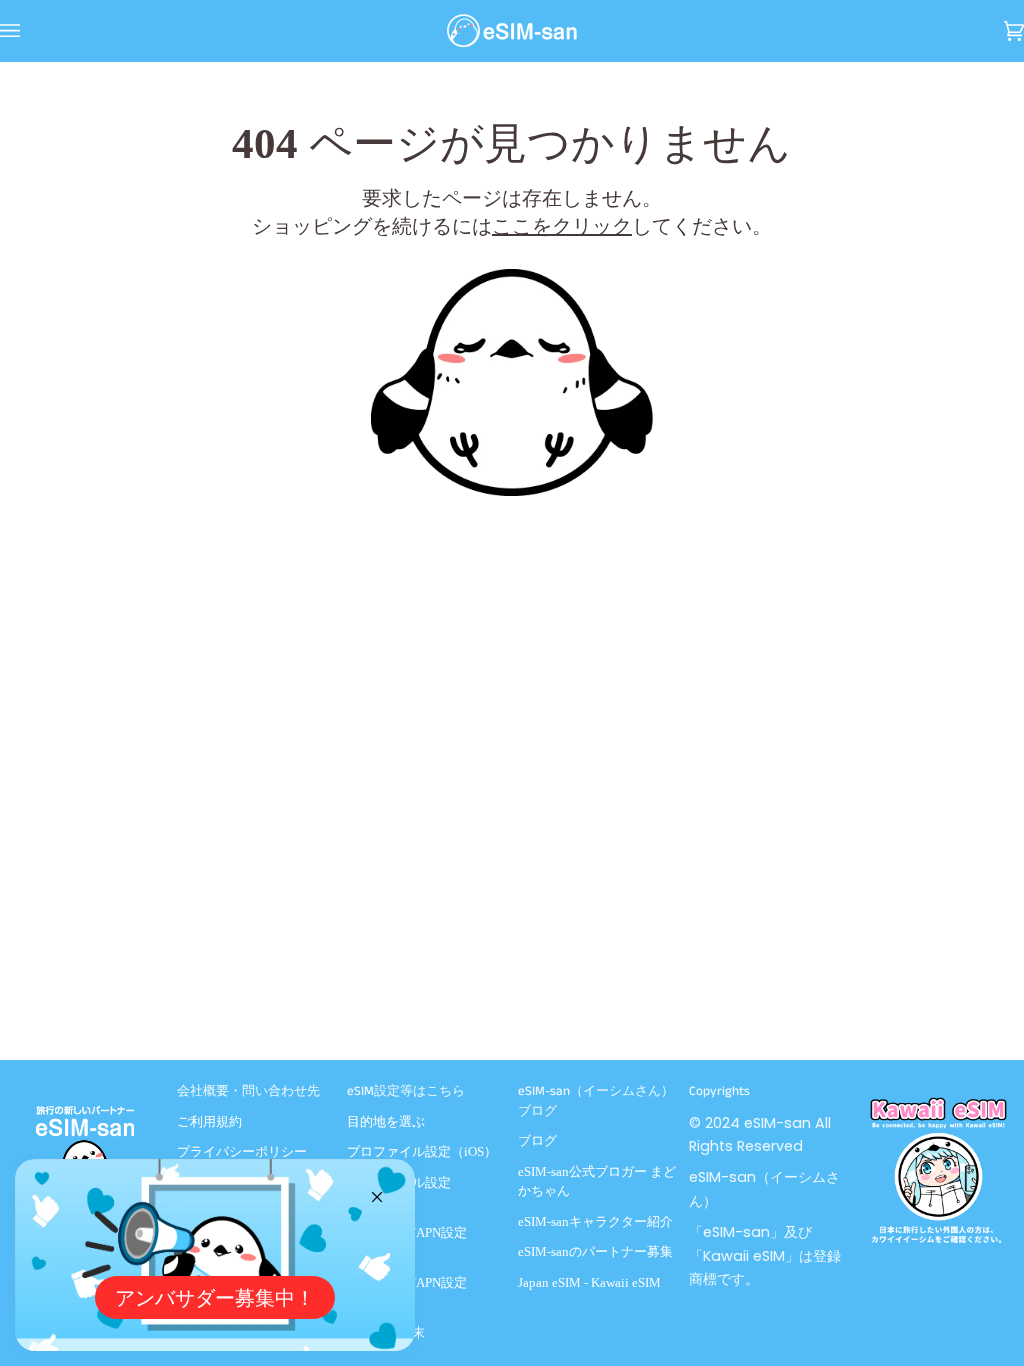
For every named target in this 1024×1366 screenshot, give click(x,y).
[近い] (385, 1188)
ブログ (537, 1140)
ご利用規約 (209, 1121)
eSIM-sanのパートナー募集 (595, 1251)
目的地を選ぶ (386, 1121)
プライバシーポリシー (242, 1151)
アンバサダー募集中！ (215, 1298)
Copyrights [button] (719, 1091)
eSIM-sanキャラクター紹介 (595, 1221)
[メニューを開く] (30, 30)
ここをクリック (562, 226)
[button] (85, 1087)
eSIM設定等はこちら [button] (406, 1091)
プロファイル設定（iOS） (422, 1151)
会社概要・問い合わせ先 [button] (248, 1091)
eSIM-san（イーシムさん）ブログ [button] (596, 1101)
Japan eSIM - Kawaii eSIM (589, 1282)
